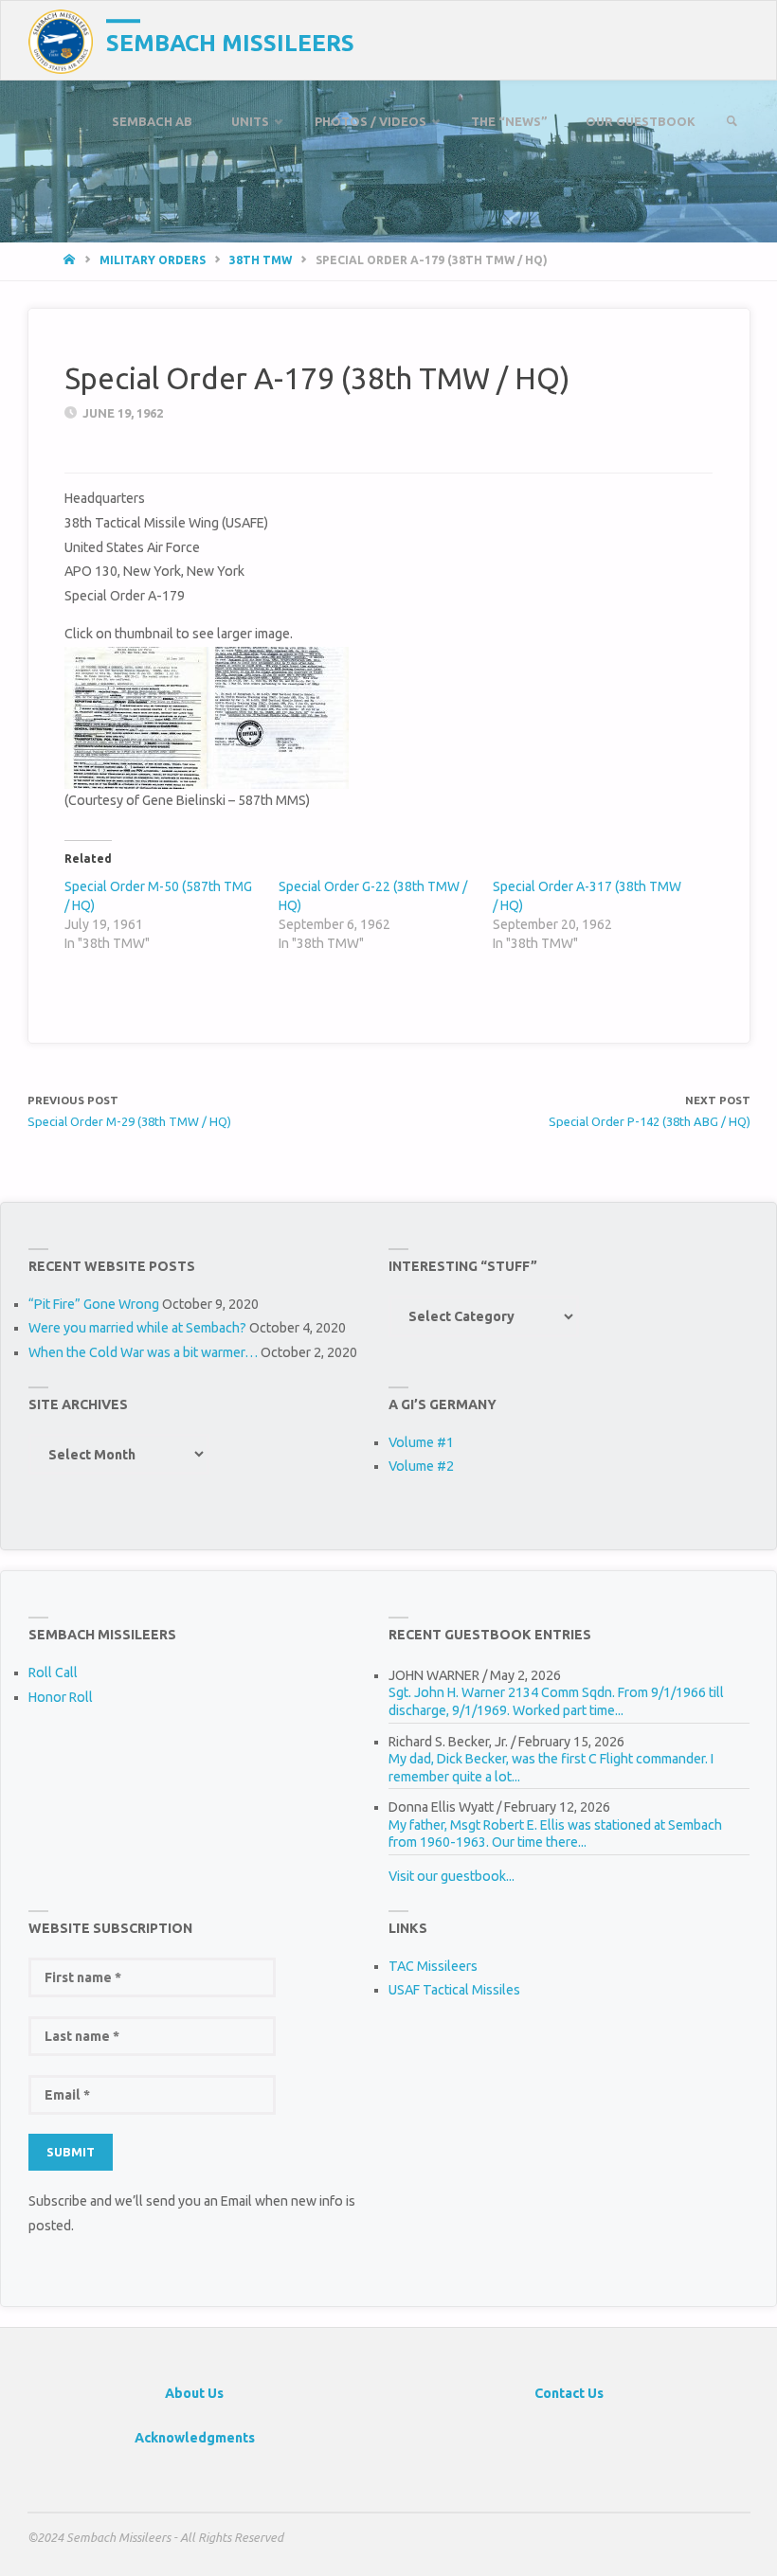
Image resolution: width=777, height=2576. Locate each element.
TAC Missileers (433, 1966)
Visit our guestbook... (452, 1876)
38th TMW (261, 260)
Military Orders (153, 260)
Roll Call (53, 1673)
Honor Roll (61, 1697)
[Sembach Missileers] (61, 41)
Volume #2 (421, 1466)
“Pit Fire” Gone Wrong (94, 1304)
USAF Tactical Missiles (454, 1990)
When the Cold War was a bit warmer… (143, 1352)
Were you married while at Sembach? (137, 1328)
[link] (732, 122)
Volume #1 (421, 1442)
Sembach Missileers (230, 43)
